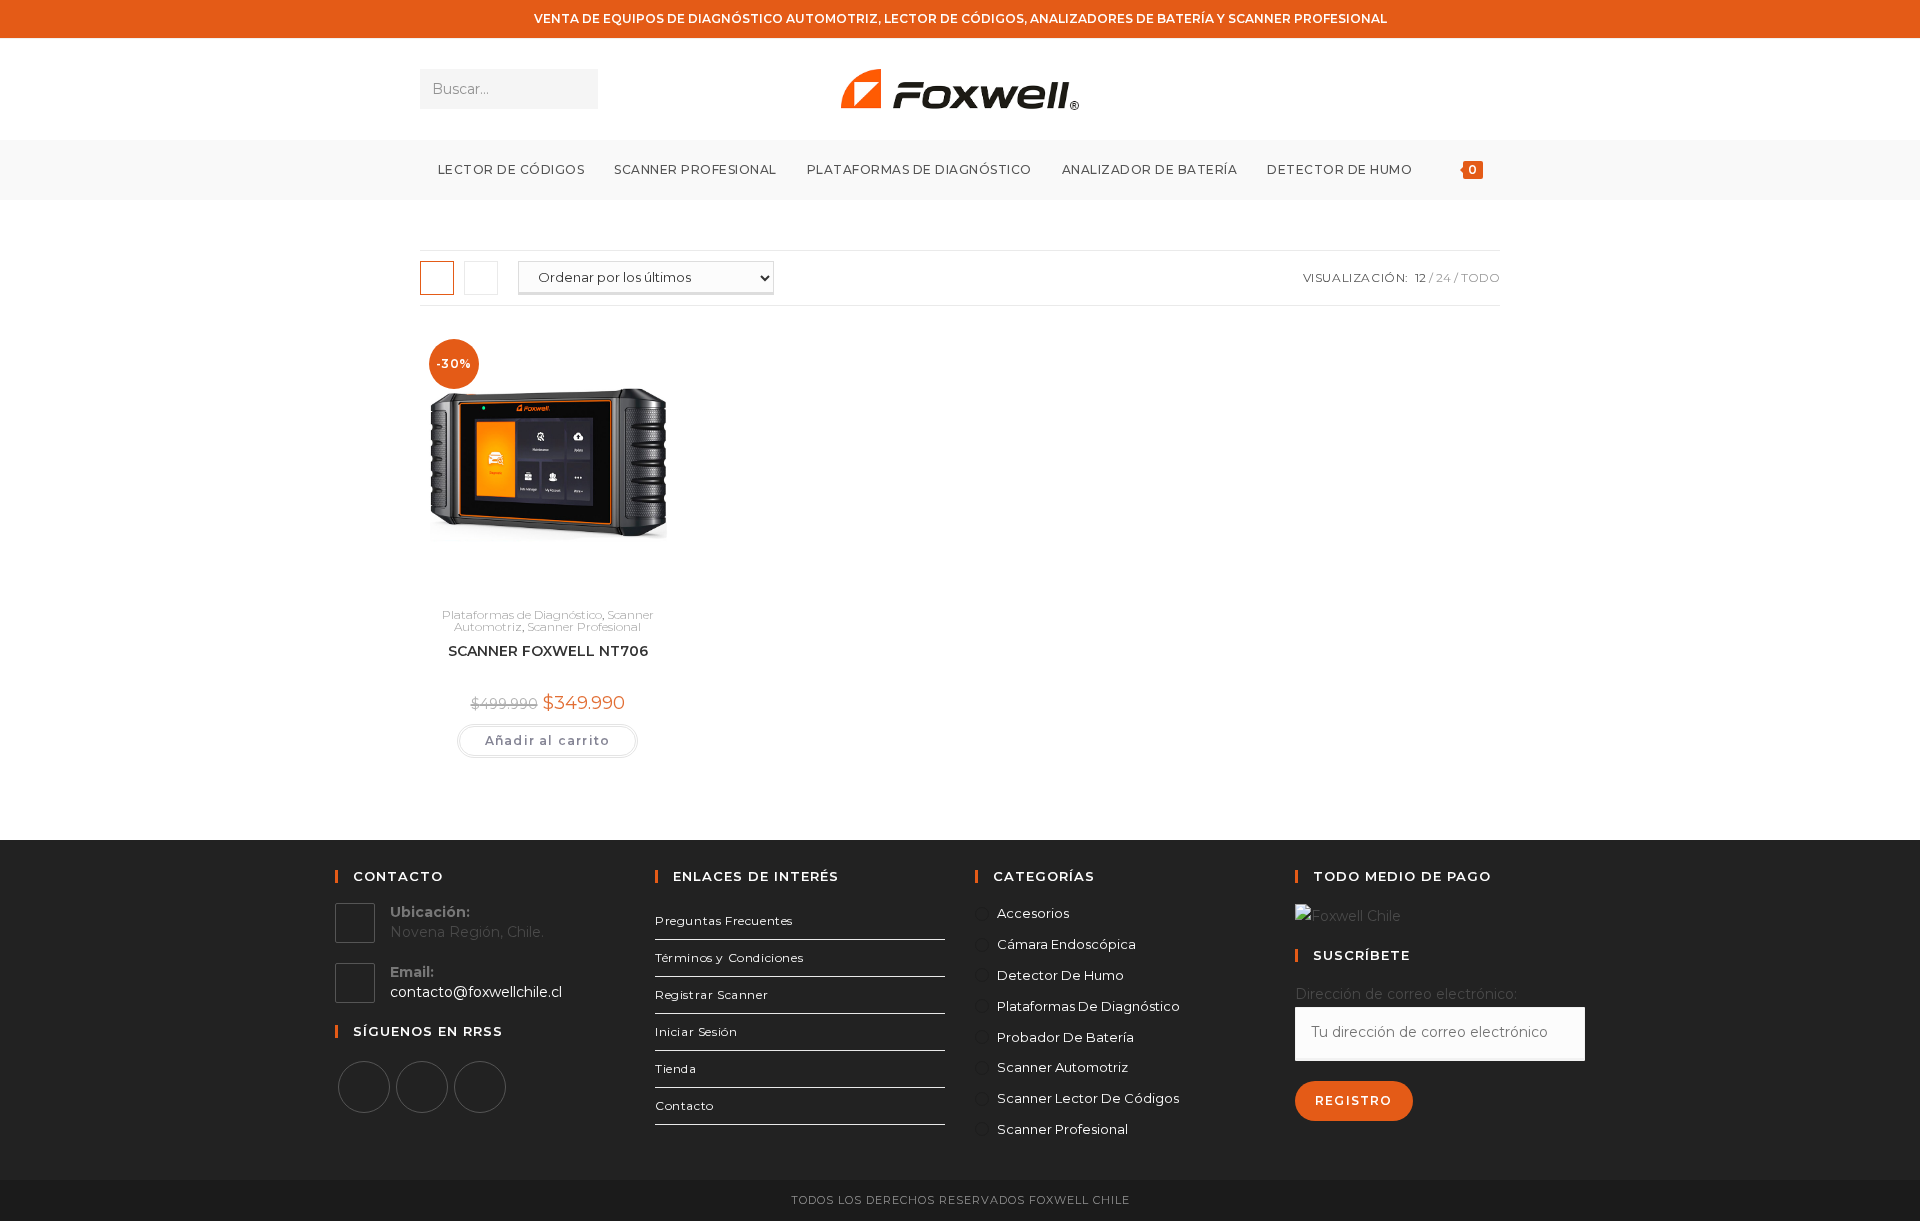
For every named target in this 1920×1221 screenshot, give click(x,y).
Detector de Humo (1060, 975)
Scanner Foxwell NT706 (548, 651)
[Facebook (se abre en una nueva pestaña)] (1432, 89)
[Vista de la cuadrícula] (437, 278)
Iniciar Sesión (696, 1031)
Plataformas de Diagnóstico (522, 614)
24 (1443, 277)
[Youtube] (480, 1087)
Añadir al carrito (547, 740)
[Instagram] (422, 1087)
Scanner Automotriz (1062, 1067)
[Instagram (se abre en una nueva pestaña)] (1459, 89)
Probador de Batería (1065, 1037)
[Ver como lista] (481, 278)
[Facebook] (364, 1087)
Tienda (676, 1068)
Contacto (684, 1105)
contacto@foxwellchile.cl (476, 992)
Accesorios (1033, 913)
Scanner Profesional (584, 626)
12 (1420, 277)
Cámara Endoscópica (1066, 944)
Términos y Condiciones (729, 957)
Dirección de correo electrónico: (1406, 994)
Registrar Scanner (711, 994)
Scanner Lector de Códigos (1088, 1098)
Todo (1480, 277)
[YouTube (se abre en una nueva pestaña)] (1486, 89)
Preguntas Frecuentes (724, 920)
